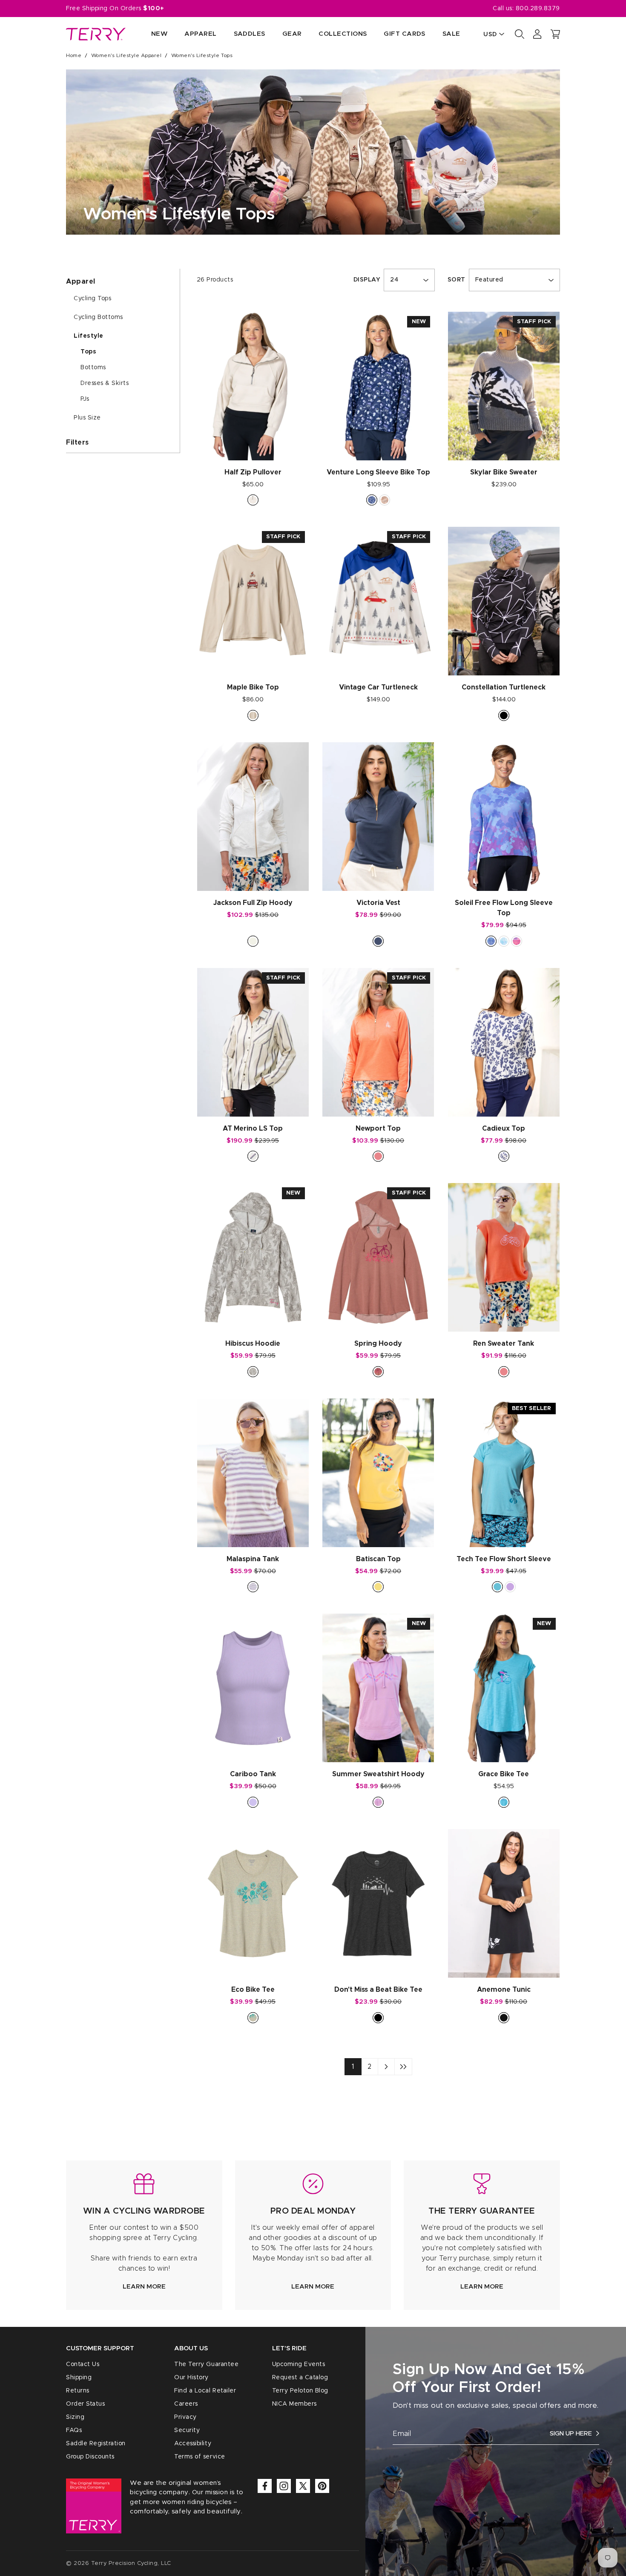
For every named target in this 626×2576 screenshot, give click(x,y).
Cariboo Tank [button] (253, 1774)
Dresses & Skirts (105, 383)
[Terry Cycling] (96, 34)
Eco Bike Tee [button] (253, 1990)
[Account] (537, 34)
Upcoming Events (299, 2364)
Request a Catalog (300, 2378)
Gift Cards (405, 34)
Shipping (79, 2378)
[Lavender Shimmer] (491, 941)
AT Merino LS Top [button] (253, 1129)
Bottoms (93, 368)
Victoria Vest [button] (378, 903)
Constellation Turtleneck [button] (504, 687)
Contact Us (83, 2364)
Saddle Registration (96, 2444)
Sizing (75, 2417)
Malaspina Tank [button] (253, 1559)
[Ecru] (253, 500)
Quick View (253, 445)
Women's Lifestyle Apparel (126, 55)
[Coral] (378, 1156)
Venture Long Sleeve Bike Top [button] (378, 472)
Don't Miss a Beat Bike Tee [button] (378, 1990)
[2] (403, 2067)
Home (74, 55)
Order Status (85, 2404)
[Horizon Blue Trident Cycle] (497, 1587)
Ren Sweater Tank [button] (504, 1344)
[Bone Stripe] (253, 1156)
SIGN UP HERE (571, 2434)
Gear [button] (292, 34)
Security (187, 2430)
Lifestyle (89, 336)
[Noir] (504, 2018)
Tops (88, 352)
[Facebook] (265, 2486)
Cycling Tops (92, 299)
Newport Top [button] (378, 1129)
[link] (144, 2235)
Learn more (144, 2287)
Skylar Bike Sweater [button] (504, 472)
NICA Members (294, 2404)
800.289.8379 (538, 9)
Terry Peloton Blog (300, 2391)
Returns (78, 2391)
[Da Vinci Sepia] (385, 500)
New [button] (159, 34)
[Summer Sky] (253, 1802)
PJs (85, 399)
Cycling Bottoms (98, 317)
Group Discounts (90, 2457)
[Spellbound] (378, 941)
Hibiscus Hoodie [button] (253, 1344)
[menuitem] (151, 34)
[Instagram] (284, 2486)
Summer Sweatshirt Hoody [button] (378, 1774)
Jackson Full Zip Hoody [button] (253, 903)
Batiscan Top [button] (378, 1559)
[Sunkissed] (378, 1587)
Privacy (185, 2417)
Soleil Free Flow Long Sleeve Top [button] (504, 908)
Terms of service (200, 2457)
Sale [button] (451, 34)
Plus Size (87, 418)
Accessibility (193, 2444)
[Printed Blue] (504, 1156)
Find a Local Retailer (205, 2391)
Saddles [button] (250, 34)
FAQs (74, 2430)
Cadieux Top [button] (504, 1129)
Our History (191, 2378)
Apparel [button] (200, 34)
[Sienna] (378, 1372)
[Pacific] (504, 1802)
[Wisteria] (378, 1802)
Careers (186, 2404)
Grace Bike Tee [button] (504, 1774)
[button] (555, 34)
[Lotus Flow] (517, 941)
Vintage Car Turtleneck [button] (378, 687)
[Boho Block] (504, 941)
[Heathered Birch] (253, 941)
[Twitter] (303, 2486)
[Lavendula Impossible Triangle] (510, 1587)
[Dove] (253, 1372)
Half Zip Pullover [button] (253, 472)
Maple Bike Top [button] (253, 687)
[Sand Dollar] (253, 2018)
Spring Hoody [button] (378, 1344)
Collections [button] (343, 34)
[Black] (504, 715)
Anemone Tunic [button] (504, 1990)
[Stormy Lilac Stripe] (253, 1587)
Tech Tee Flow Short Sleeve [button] (504, 1559)
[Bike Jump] (253, 715)
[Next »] (386, 2067)
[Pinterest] (322, 2486)
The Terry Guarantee (206, 2364)
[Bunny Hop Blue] (372, 500)
